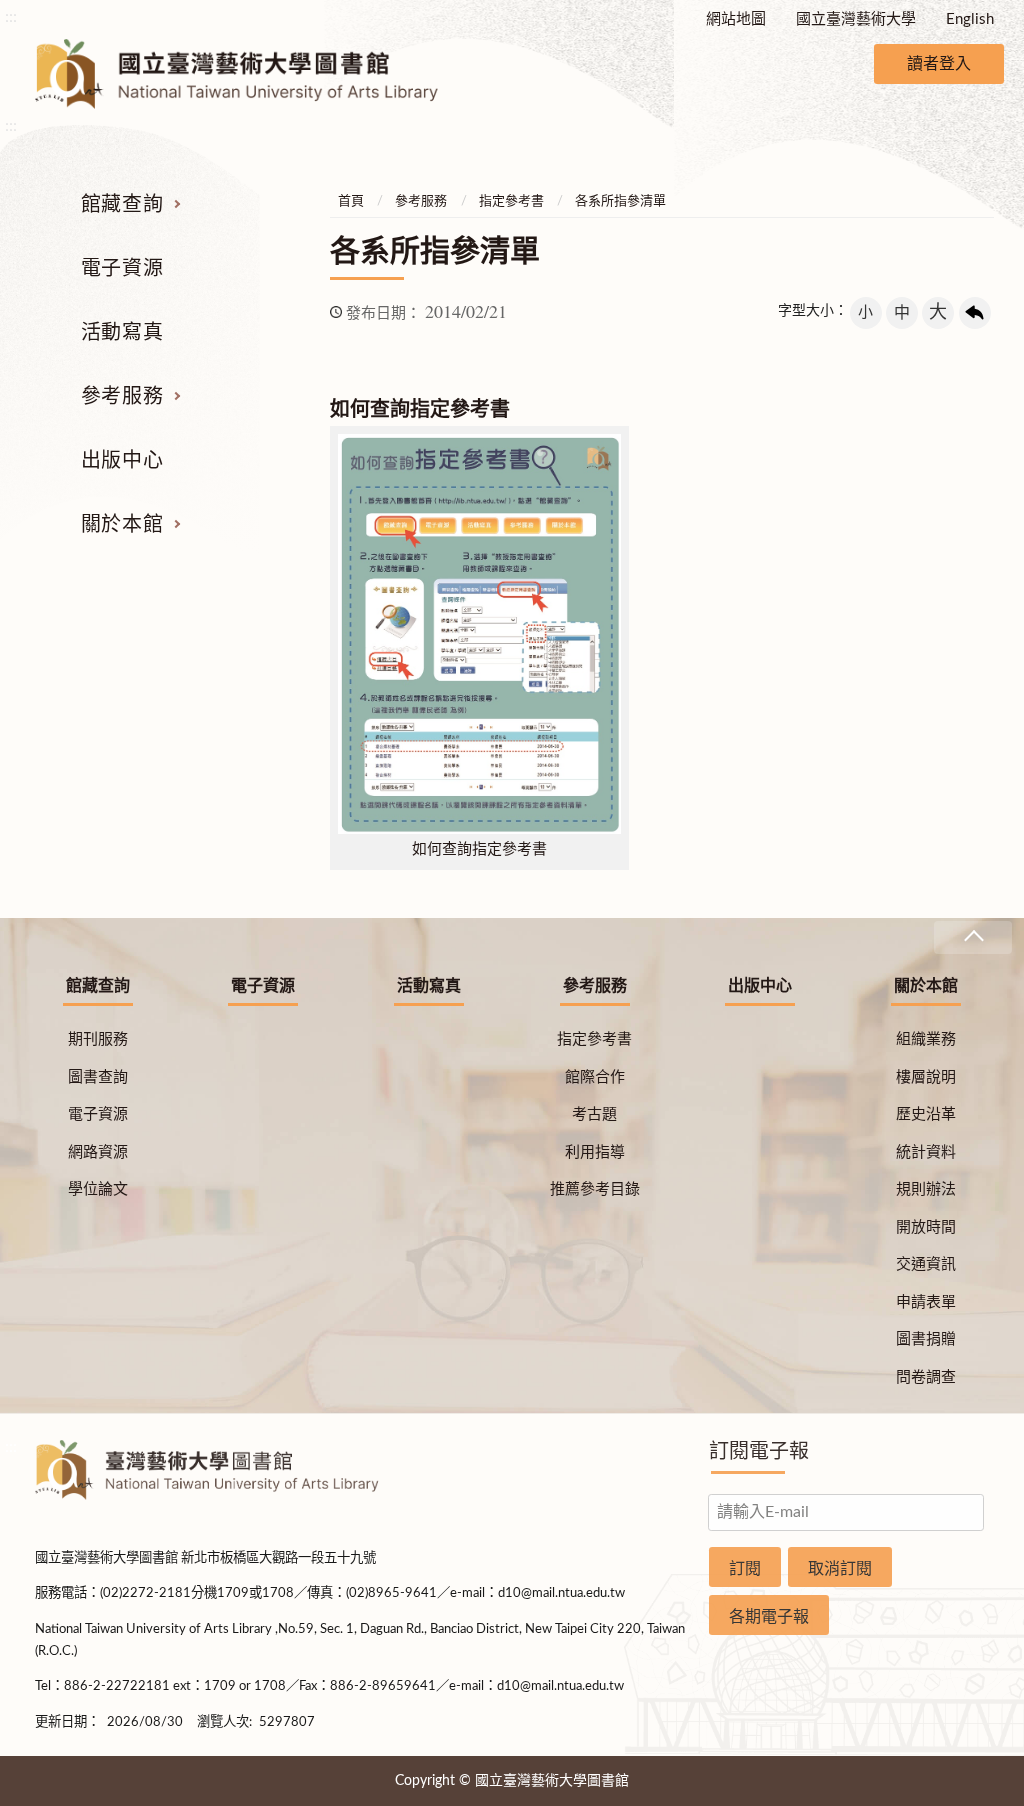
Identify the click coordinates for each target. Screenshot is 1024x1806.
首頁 (351, 201)
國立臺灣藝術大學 (856, 19)
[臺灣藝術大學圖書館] (254, 74)
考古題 (594, 1114)
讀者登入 (939, 64)
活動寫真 (122, 333)
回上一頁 (975, 313)
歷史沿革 (926, 1114)
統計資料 (926, 1152)
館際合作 (595, 1077)
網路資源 (98, 1152)
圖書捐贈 (926, 1339)
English (970, 19)
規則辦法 (926, 1189)
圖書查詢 (98, 1077)
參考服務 (122, 397)
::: (11, 17)
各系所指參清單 (620, 201)
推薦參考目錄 (595, 1189)
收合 (973, 937)
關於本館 (122, 525)
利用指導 (595, 1152)
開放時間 (926, 1227)
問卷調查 (926, 1377)
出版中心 (122, 461)
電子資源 (122, 269)
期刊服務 (98, 1039)
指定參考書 (511, 201)
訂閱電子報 (759, 1452)
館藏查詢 (122, 205)
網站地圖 (736, 19)
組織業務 (926, 1039)
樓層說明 (926, 1077)
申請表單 (926, 1302)
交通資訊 (926, 1264)
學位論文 (98, 1189)
